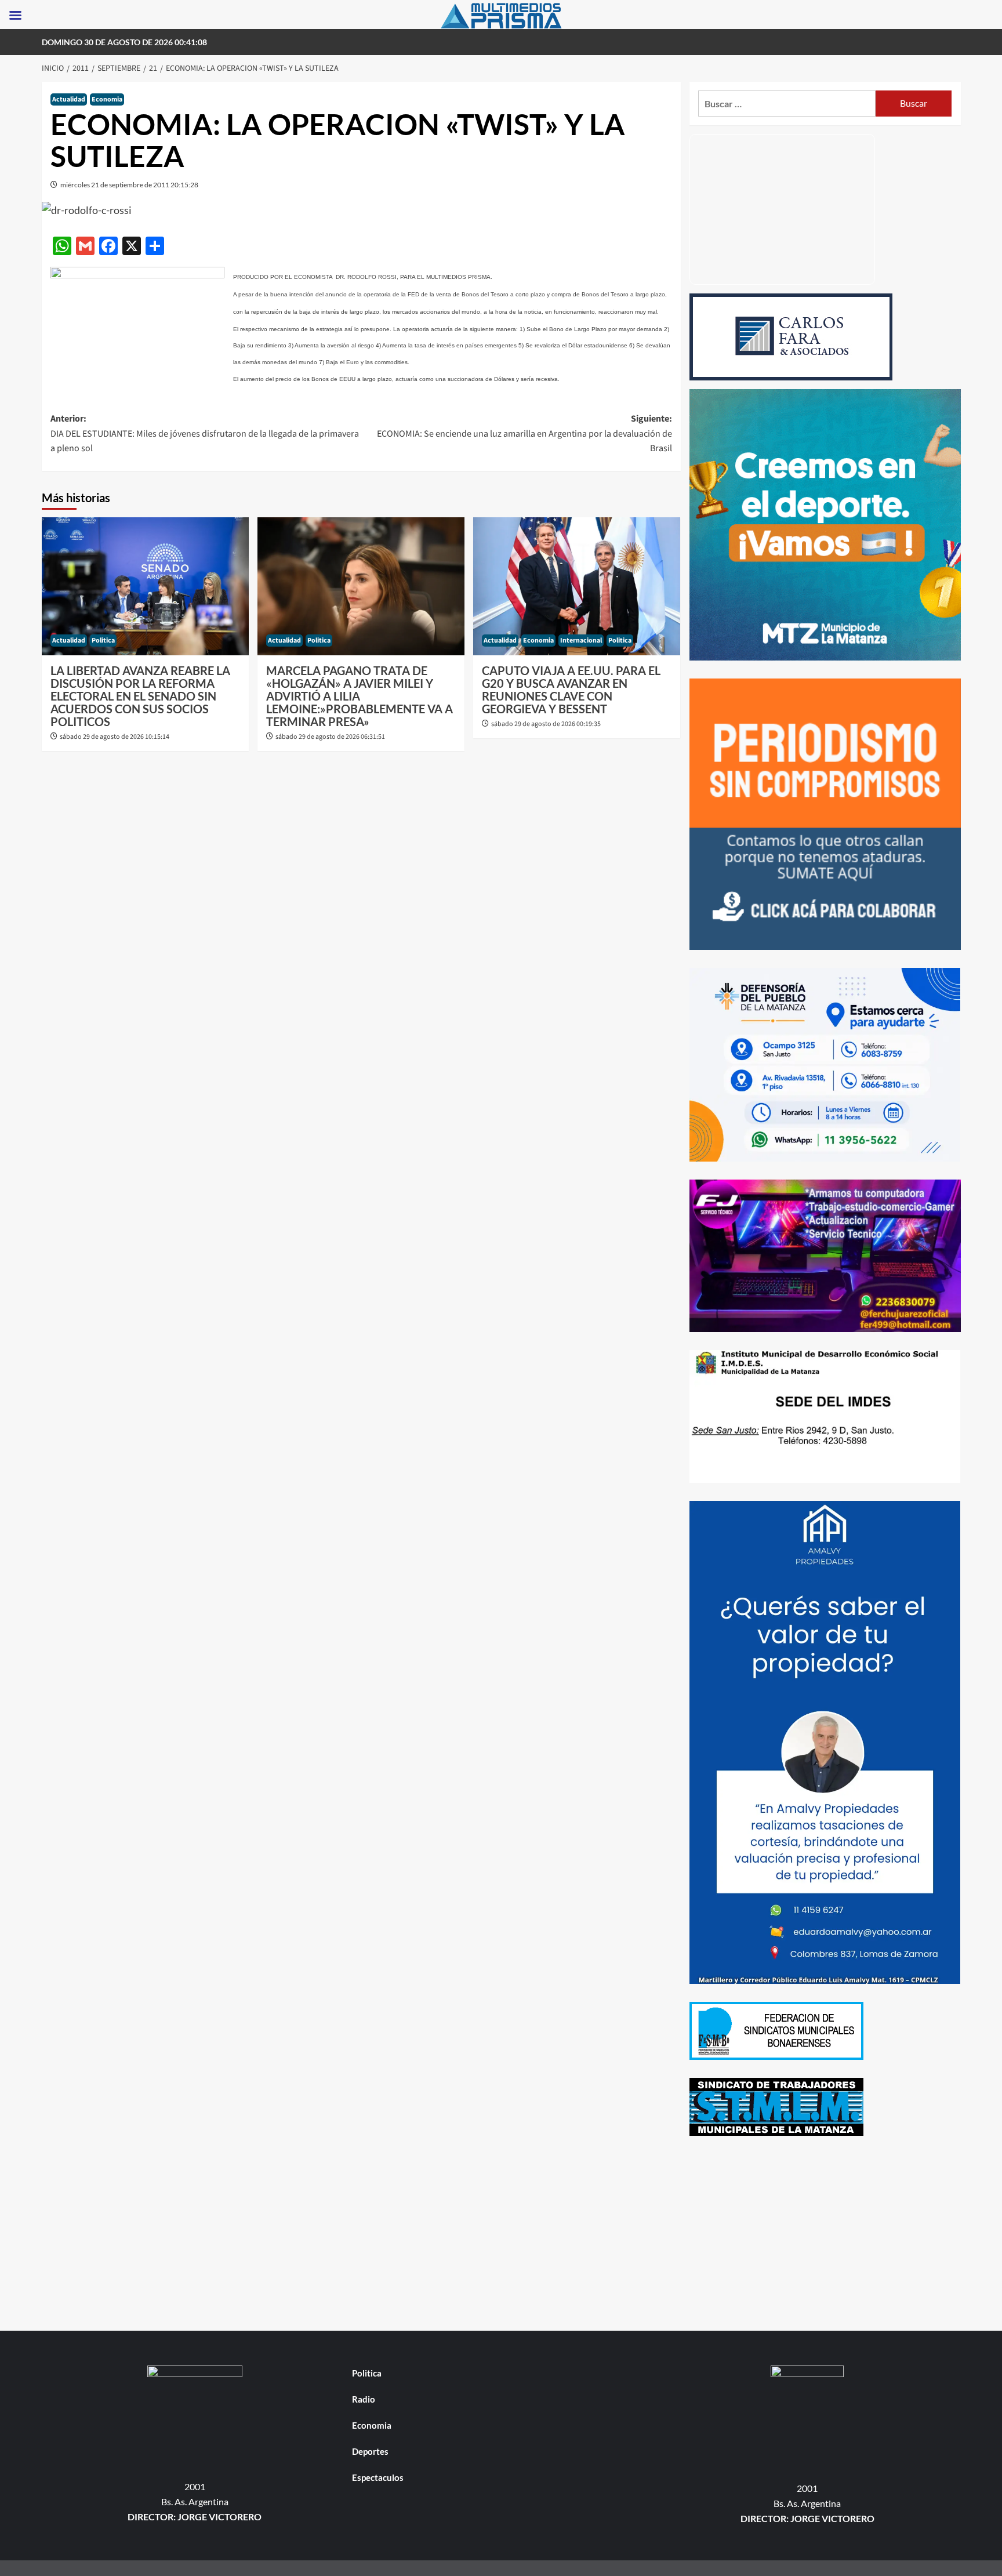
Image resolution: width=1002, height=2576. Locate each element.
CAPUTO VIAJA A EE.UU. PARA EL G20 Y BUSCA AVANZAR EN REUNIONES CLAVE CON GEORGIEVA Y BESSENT (571, 690)
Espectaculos (378, 2477)
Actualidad (69, 99)
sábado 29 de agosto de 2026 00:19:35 (546, 724)
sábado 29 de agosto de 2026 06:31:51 (330, 737)
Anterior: (205, 433)
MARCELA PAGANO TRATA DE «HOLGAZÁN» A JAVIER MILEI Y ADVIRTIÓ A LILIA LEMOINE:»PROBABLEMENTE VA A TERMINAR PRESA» (360, 696)
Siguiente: (524, 433)
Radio (364, 2399)
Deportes (370, 2451)
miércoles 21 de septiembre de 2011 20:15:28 (129, 185)
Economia (107, 99)
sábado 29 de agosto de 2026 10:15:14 (115, 737)
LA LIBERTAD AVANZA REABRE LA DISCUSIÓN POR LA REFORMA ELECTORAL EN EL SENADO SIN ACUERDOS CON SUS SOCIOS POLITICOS (140, 696)
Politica (103, 641)
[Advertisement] (825, 2235)
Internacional (581, 641)
